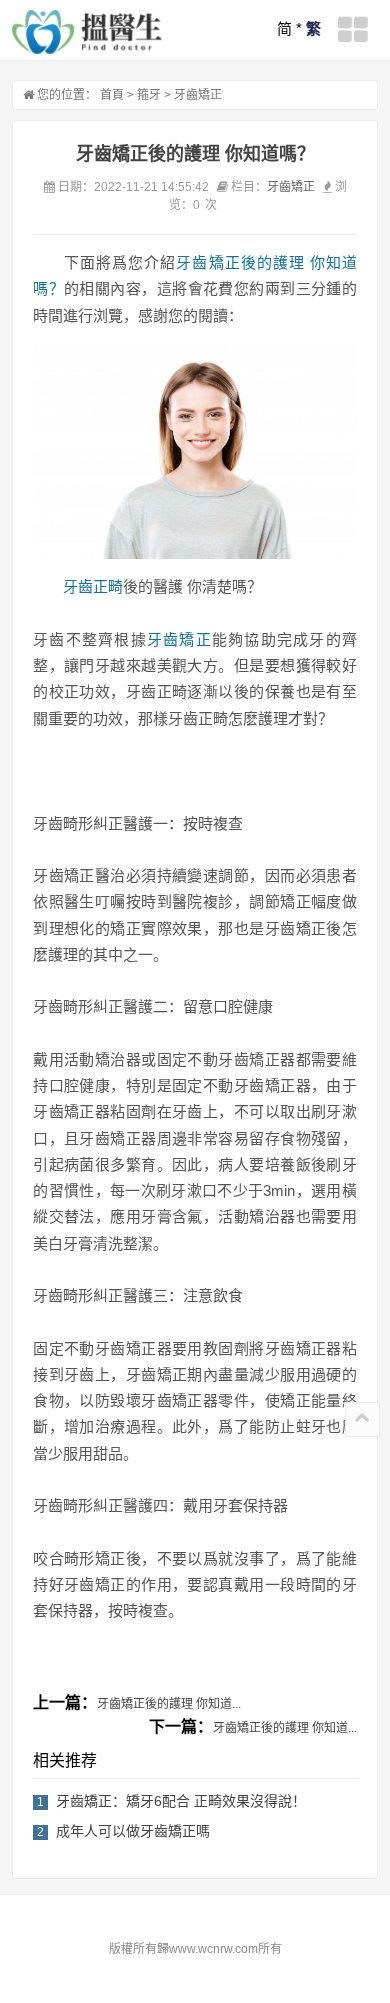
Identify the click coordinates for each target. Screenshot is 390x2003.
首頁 (112, 95)
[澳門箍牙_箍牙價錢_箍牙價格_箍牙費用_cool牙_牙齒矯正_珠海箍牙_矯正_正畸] (87, 32)
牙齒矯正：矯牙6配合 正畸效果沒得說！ (181, 1801)
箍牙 (149, 95)
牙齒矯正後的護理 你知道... (169, 1704)
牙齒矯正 (198, 95)
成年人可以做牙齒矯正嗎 (133, 1831)
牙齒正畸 (93, 586)
